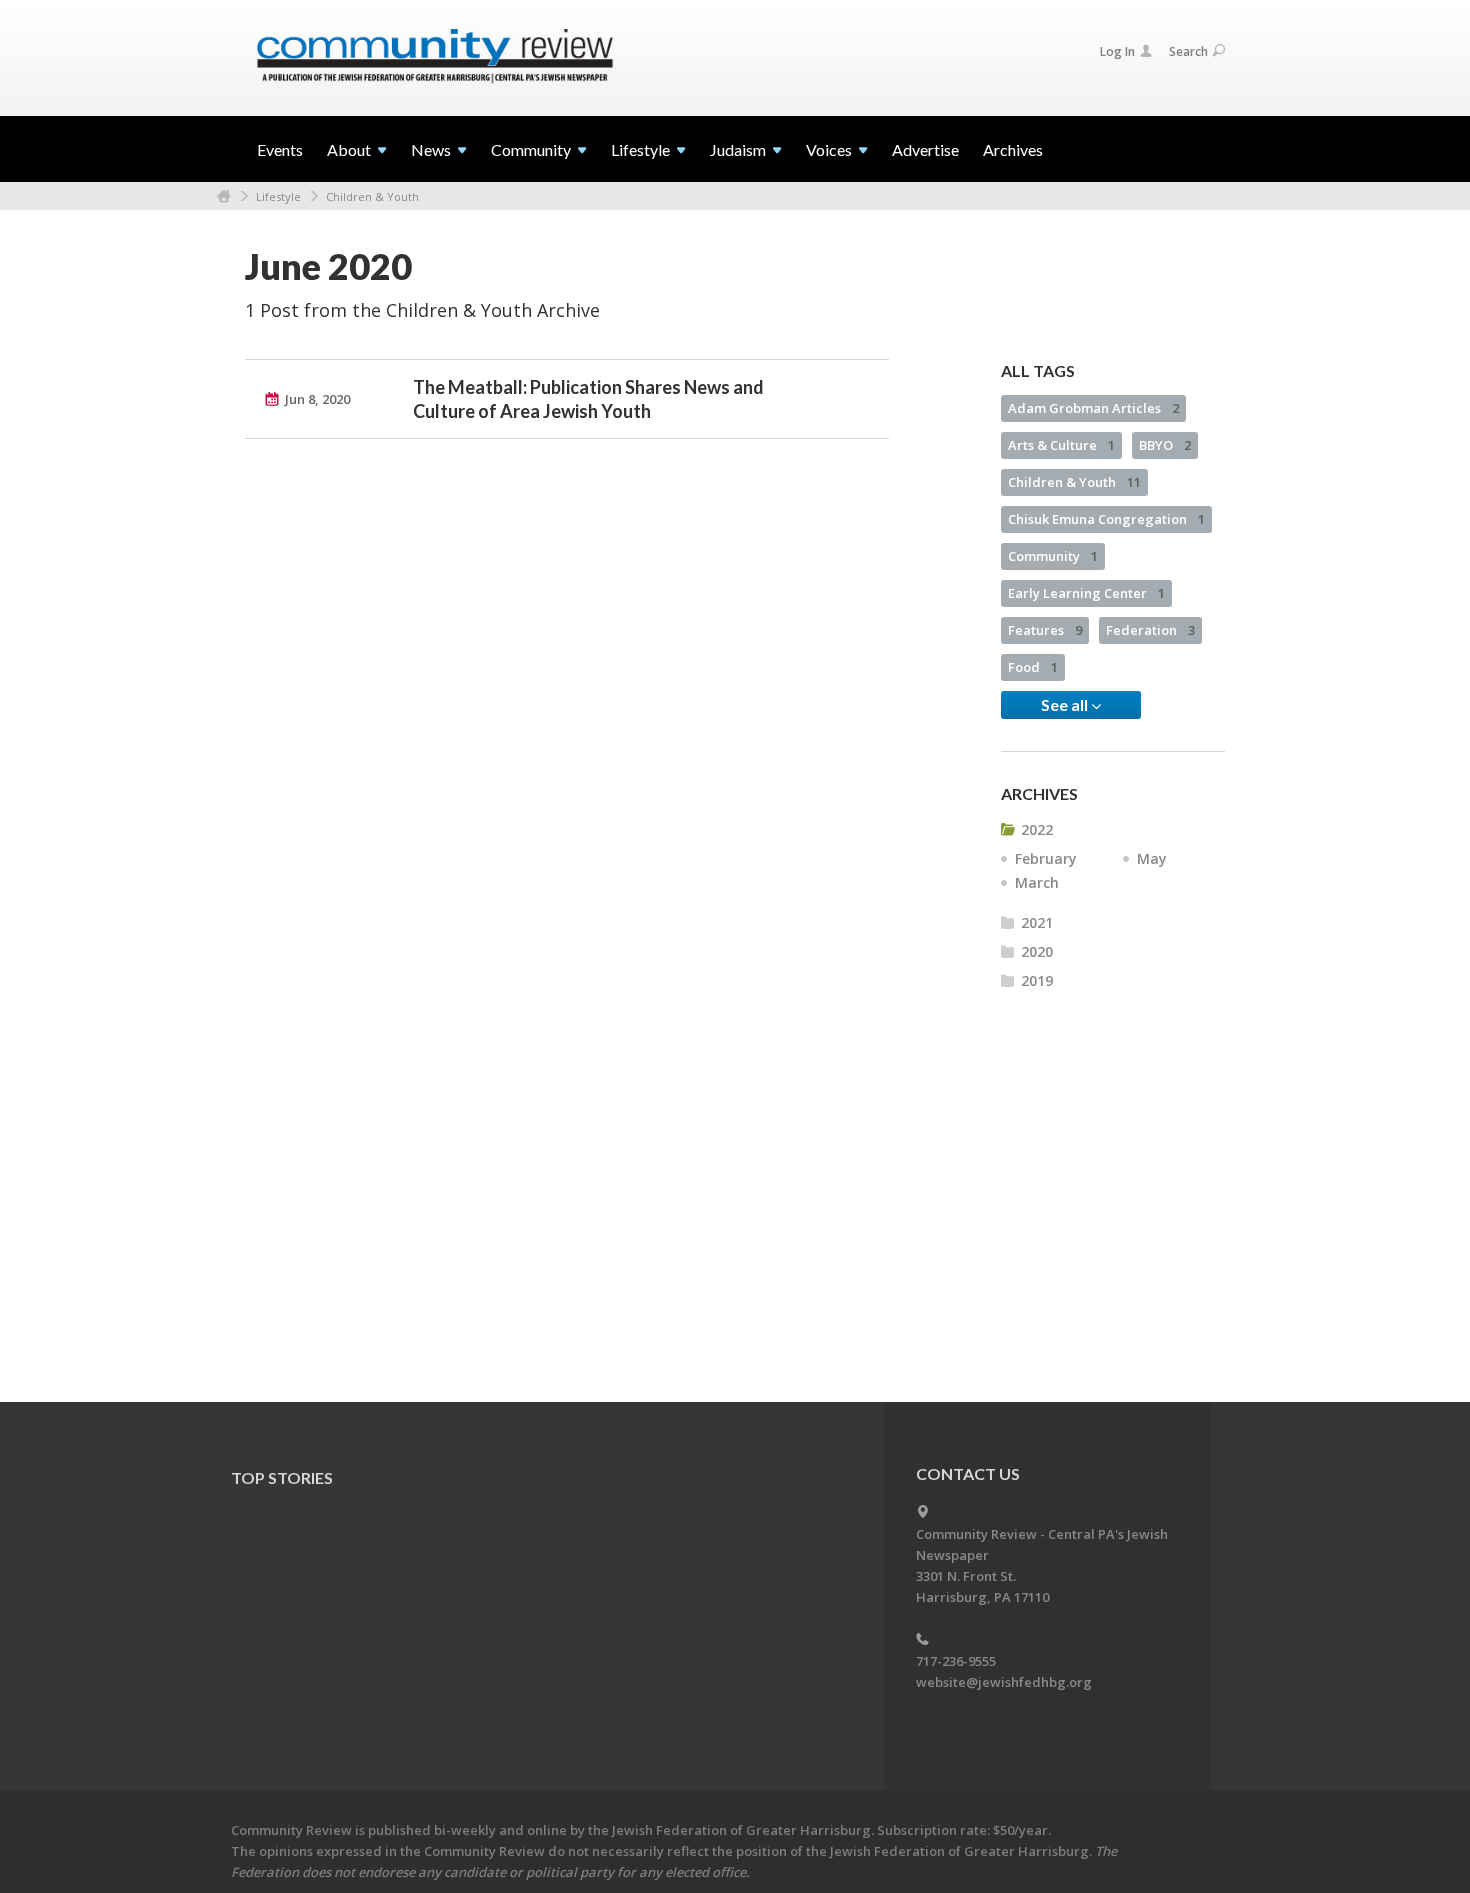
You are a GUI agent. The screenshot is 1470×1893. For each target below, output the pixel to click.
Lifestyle (278, 196)
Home (224, 196)
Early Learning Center (1086, 593)
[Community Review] (435, 57)
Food (1033, 667)
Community (1053, 556)
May (1152, 858)
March (1037, 882)
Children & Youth (372, 196)
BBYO (1165, 445)
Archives (1013, 149)
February (1046, 858)
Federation (1150, 630)
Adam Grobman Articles (1093, 408)
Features (1045, 630)
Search (1188, 51)
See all (1066, 704)
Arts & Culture (1061, 445)
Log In (1117, 51)
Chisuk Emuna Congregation (1106, 519)
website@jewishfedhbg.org (1004, 1682)
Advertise (925, 149)
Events (280, 149)
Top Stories (282, 1477)
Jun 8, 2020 (317, 399)
